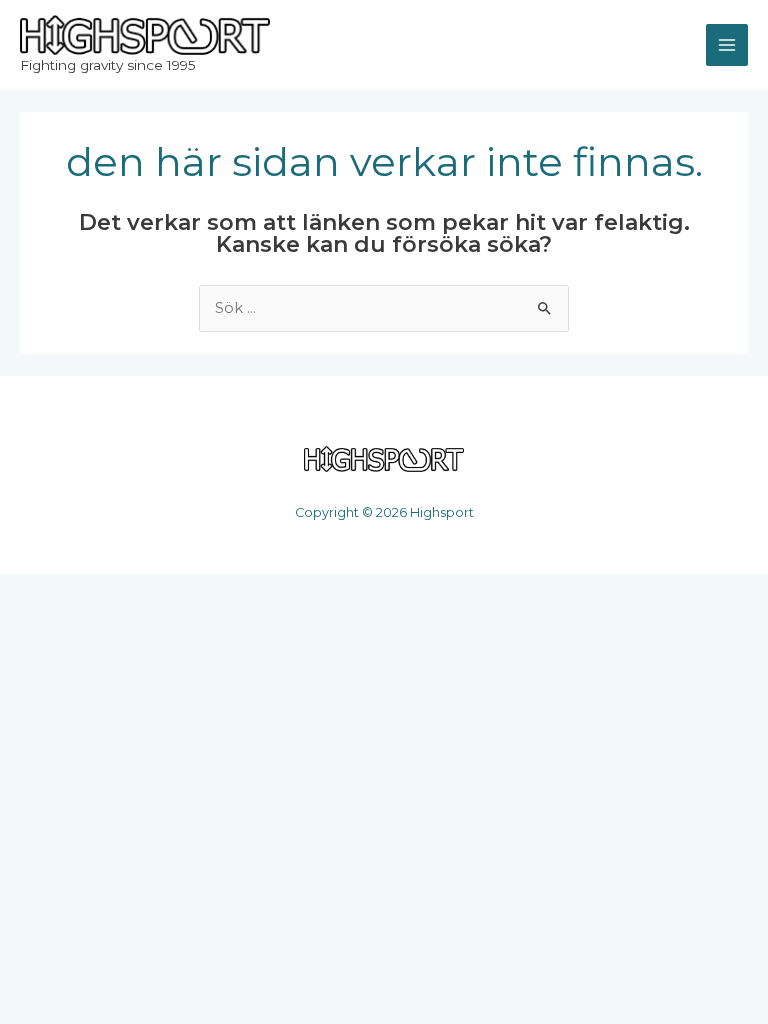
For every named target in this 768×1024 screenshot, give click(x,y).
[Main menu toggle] (727, 45)
